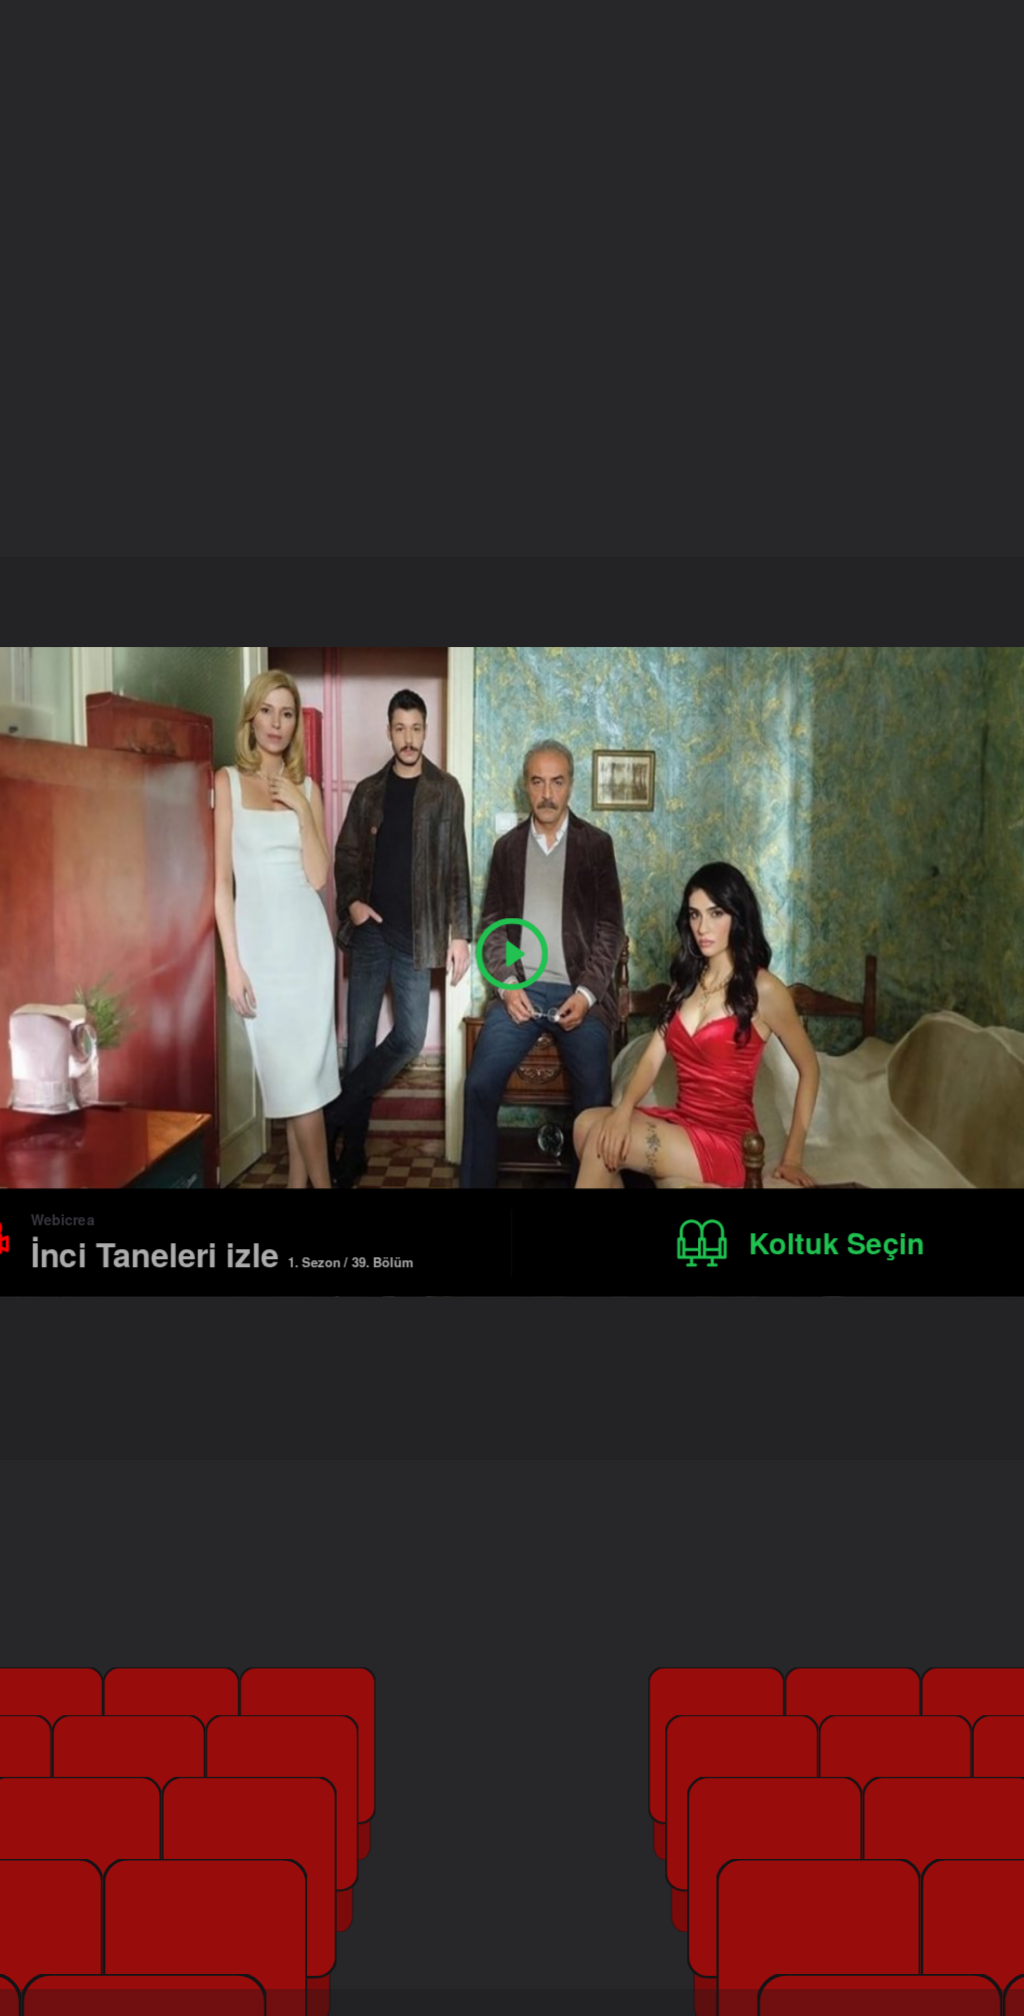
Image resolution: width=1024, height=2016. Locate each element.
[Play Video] (512, 954)
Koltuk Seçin (837, 1242)
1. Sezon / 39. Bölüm (350, 1261)
